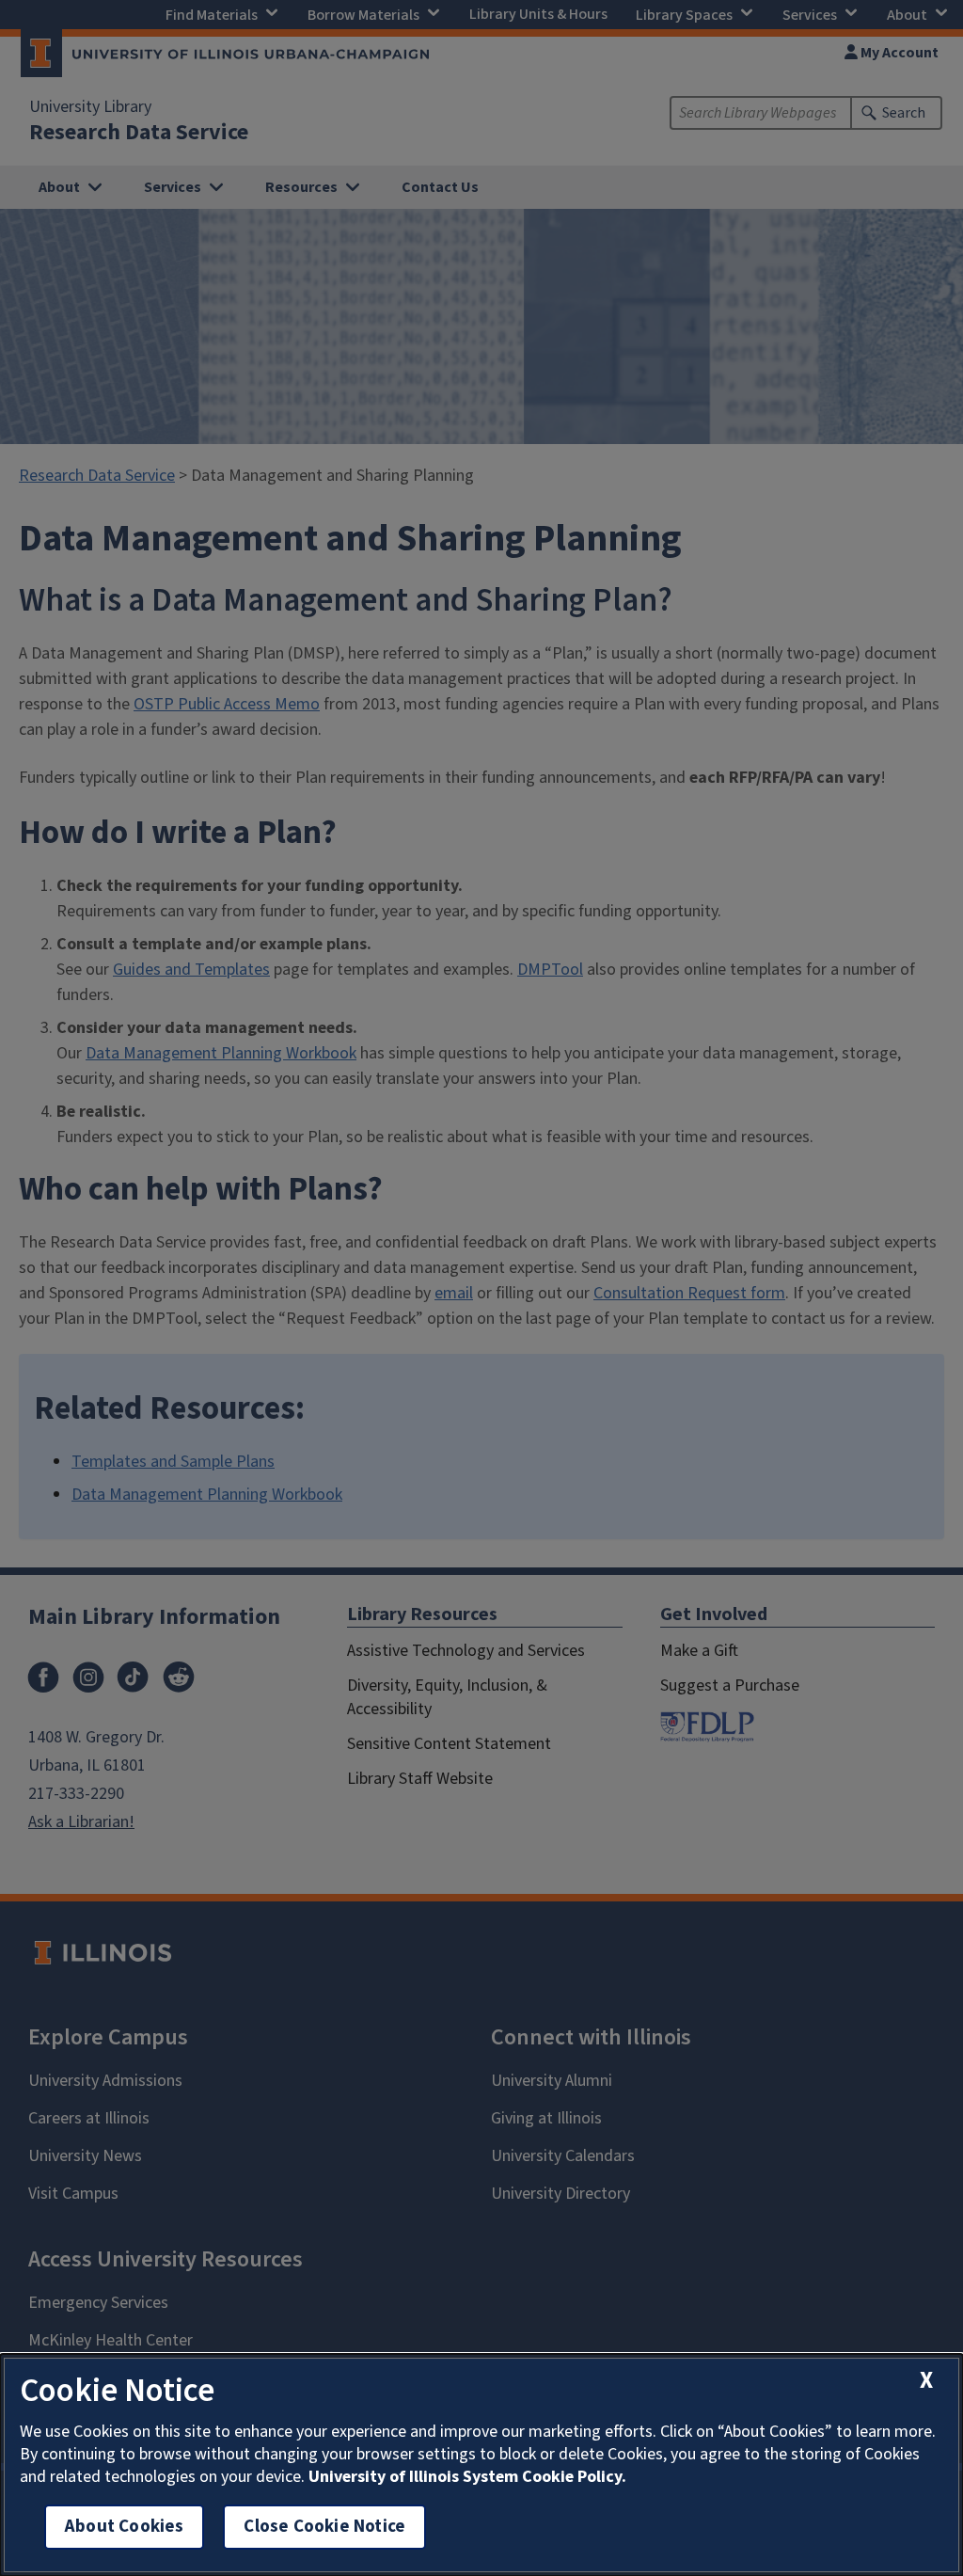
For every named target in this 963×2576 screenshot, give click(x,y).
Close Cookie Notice (324, 2527)
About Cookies (124, 2527)
